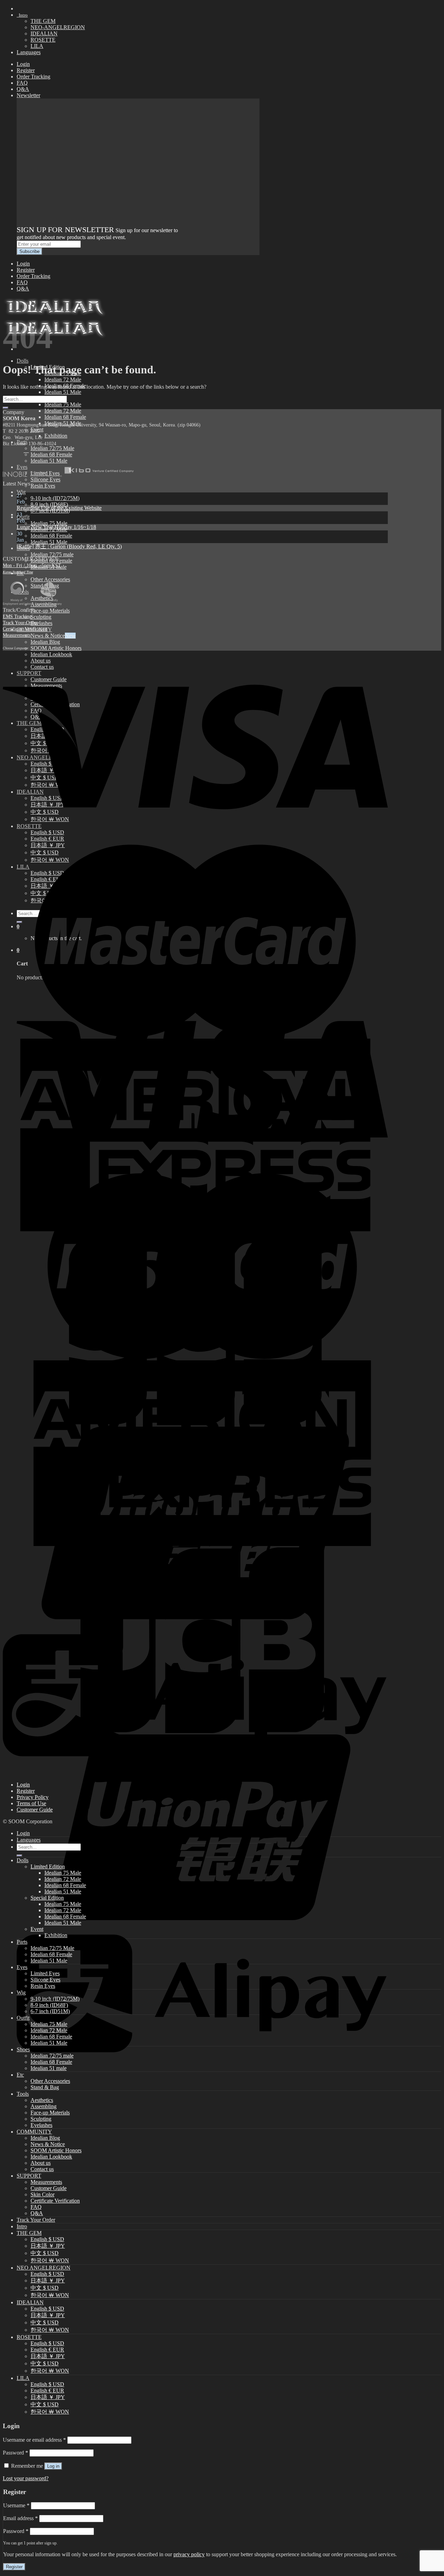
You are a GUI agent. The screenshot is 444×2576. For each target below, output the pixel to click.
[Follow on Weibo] (26, 450)
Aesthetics (42, 2100)
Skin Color (42, 2194)
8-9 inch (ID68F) (49, 504)
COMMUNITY (34, 2132)
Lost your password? (26, 2478)
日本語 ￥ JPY (48, 2246)
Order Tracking (33, 77)
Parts (22, 1942)
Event (37, 1929)
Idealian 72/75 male (52, 554)
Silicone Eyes (45, 1980)
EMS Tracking (17, 616)
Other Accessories (50, 579)
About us (41, 2163)
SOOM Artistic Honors (56, 648)
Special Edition (47, 1898)
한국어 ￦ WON (50, 2260)
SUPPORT (29, 2176)
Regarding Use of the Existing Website (59, 508)
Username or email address (34, 2440)
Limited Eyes (45, 1973)
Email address (20, 2518)
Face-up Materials (50, 611)
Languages (29, 52)
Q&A (23, 89)
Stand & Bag (45, 2087)
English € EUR (47, 2350)
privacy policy (189, 2554)
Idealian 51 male (49, 2068)
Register (26, 70)
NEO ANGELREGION (44, 2268)
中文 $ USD (45, 2253)
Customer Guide (35, 1810)
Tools (23, 2094)
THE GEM (43, 21)
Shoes (23, 2049)
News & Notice (48, 636)
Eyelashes (41, 623)
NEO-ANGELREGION (58, 27)
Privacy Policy (33, 1797)
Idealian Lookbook (51, 2157)
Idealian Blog (45, 642)
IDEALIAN (44, 33)
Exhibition (56, 436)
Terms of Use (31, 1803)
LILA (37, 46)
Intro (22, 15)
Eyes (22, 1967)
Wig (21, 492)
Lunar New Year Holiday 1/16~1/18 (56, 527)
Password (15, 2453)
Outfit (23, 517)
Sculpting (41, 617)
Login (23, 64)
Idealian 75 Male (63, 404)
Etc (20, 2075)
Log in (53, 2466)
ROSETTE (43, 40)
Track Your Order (20, 623)
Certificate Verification (25, 629)
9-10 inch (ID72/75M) (55, 498)
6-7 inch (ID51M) (50, 2011)
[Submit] (6, 408)
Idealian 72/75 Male (52, 448)
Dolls (23, 361)
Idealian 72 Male (63, 379)
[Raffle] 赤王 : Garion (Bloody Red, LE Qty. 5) (69, 546)
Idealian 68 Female (65, 417)
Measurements (17, 635)
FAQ (22, 83)
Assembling (44, 2106)
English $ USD (47, 2239)
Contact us (42, 2169)
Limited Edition (48, 1866)
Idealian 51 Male (63, 392)
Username (16, 2505)
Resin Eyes (43, 486)
